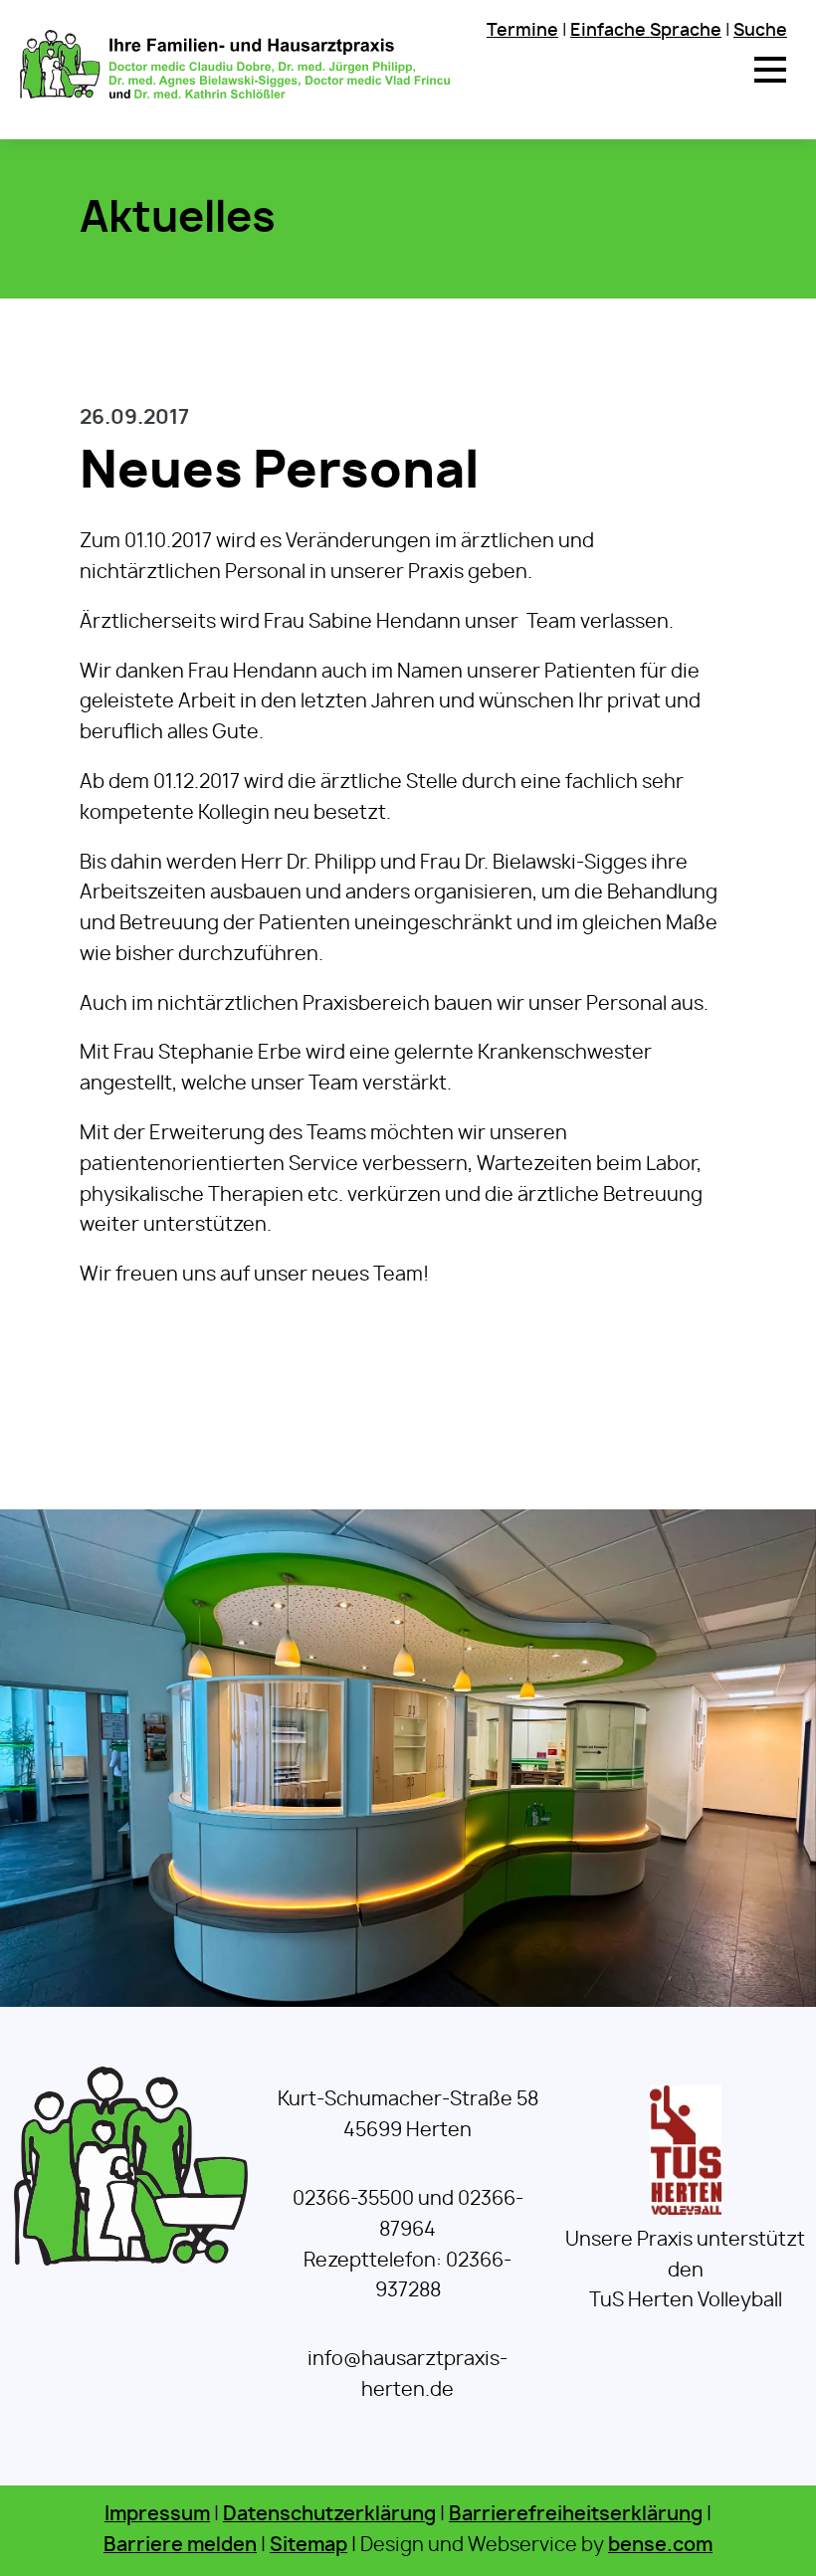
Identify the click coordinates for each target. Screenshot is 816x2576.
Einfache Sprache (646, 30)
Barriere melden (180, 2546)
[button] (770, 70)
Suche (760, 30)
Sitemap (308, 2546)
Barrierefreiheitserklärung (576, 2515)
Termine (522, 30)
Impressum (157, 2515)
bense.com (660, 2546)
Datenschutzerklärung (329, 2515)
